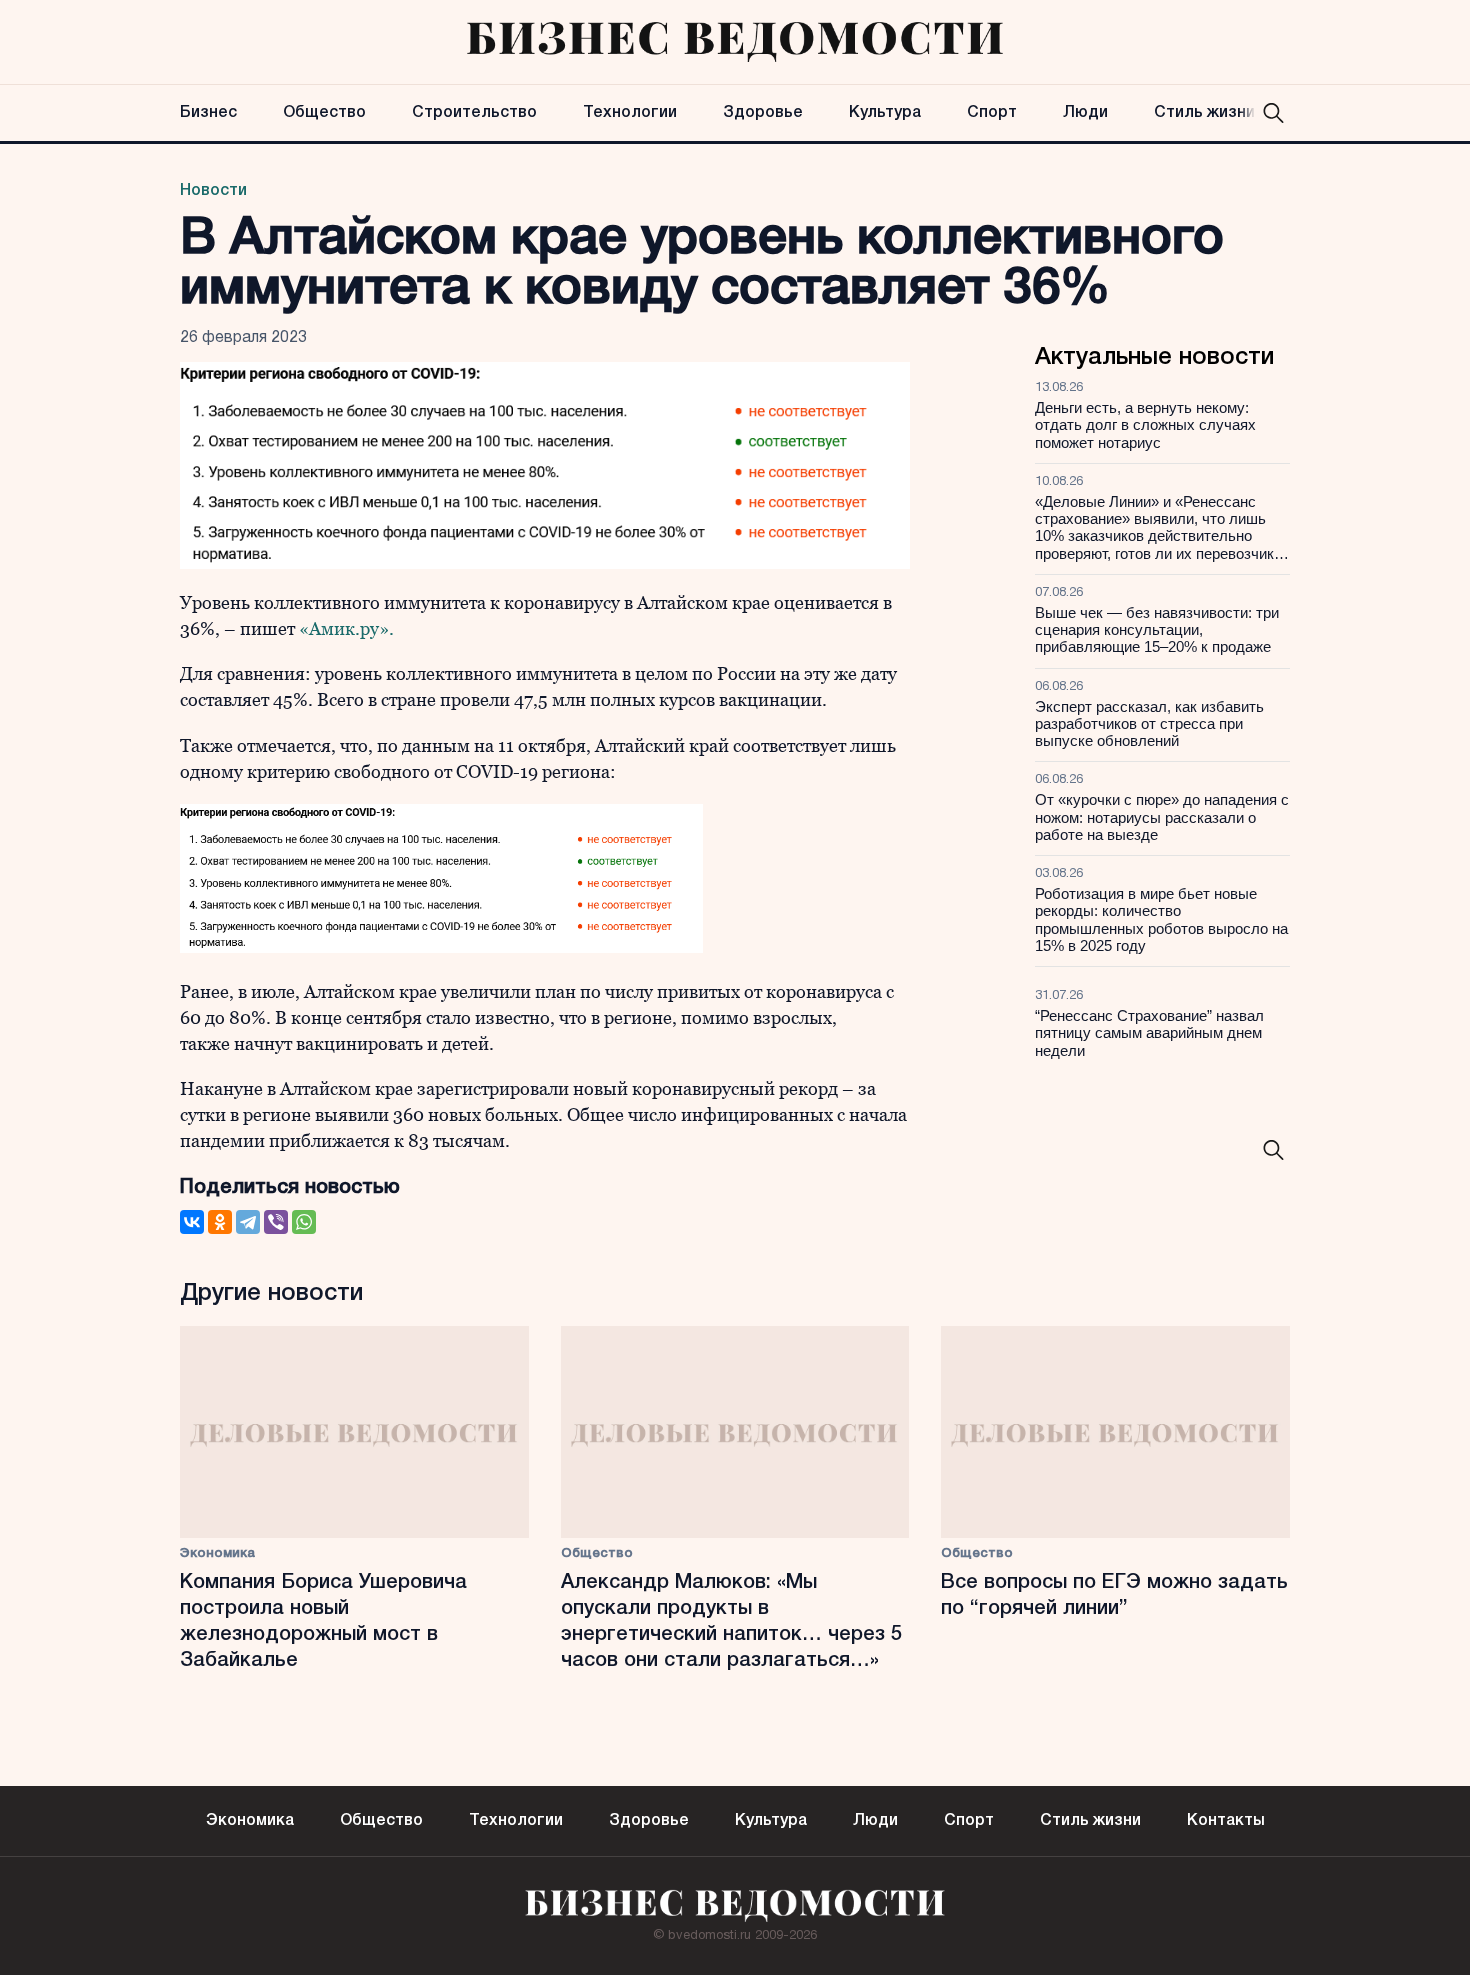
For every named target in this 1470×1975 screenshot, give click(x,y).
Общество (324, 113)
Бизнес (208, 113)
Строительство (474, 113)
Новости (213, 191)
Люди (1085, 113)
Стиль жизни (1204, 113)
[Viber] (276, 1222)
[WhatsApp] (304, 1222)
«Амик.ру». (346, 628)
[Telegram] (248, 1222)
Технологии (630, 113)
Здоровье (763, 113)
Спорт (992, 113)
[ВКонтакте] (192, 1222)
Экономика (217, 1553)
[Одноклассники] (220, 1222)
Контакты (1226, 1821)
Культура (885, 113)
